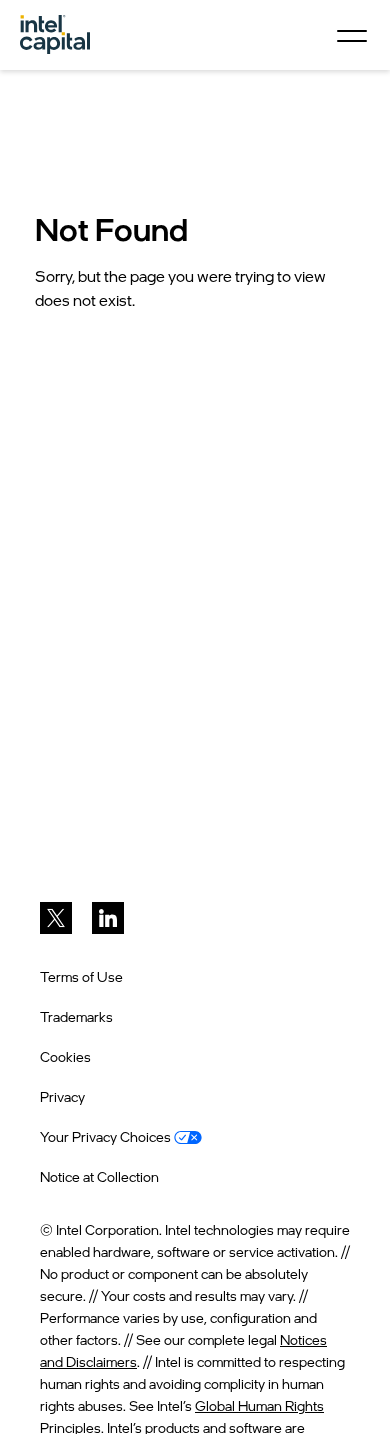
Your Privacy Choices (107, 1136)
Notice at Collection (99, 1176)
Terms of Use (81, 976)
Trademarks (76, 1016)
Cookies (65, 1056)
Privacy (62, 1096)
